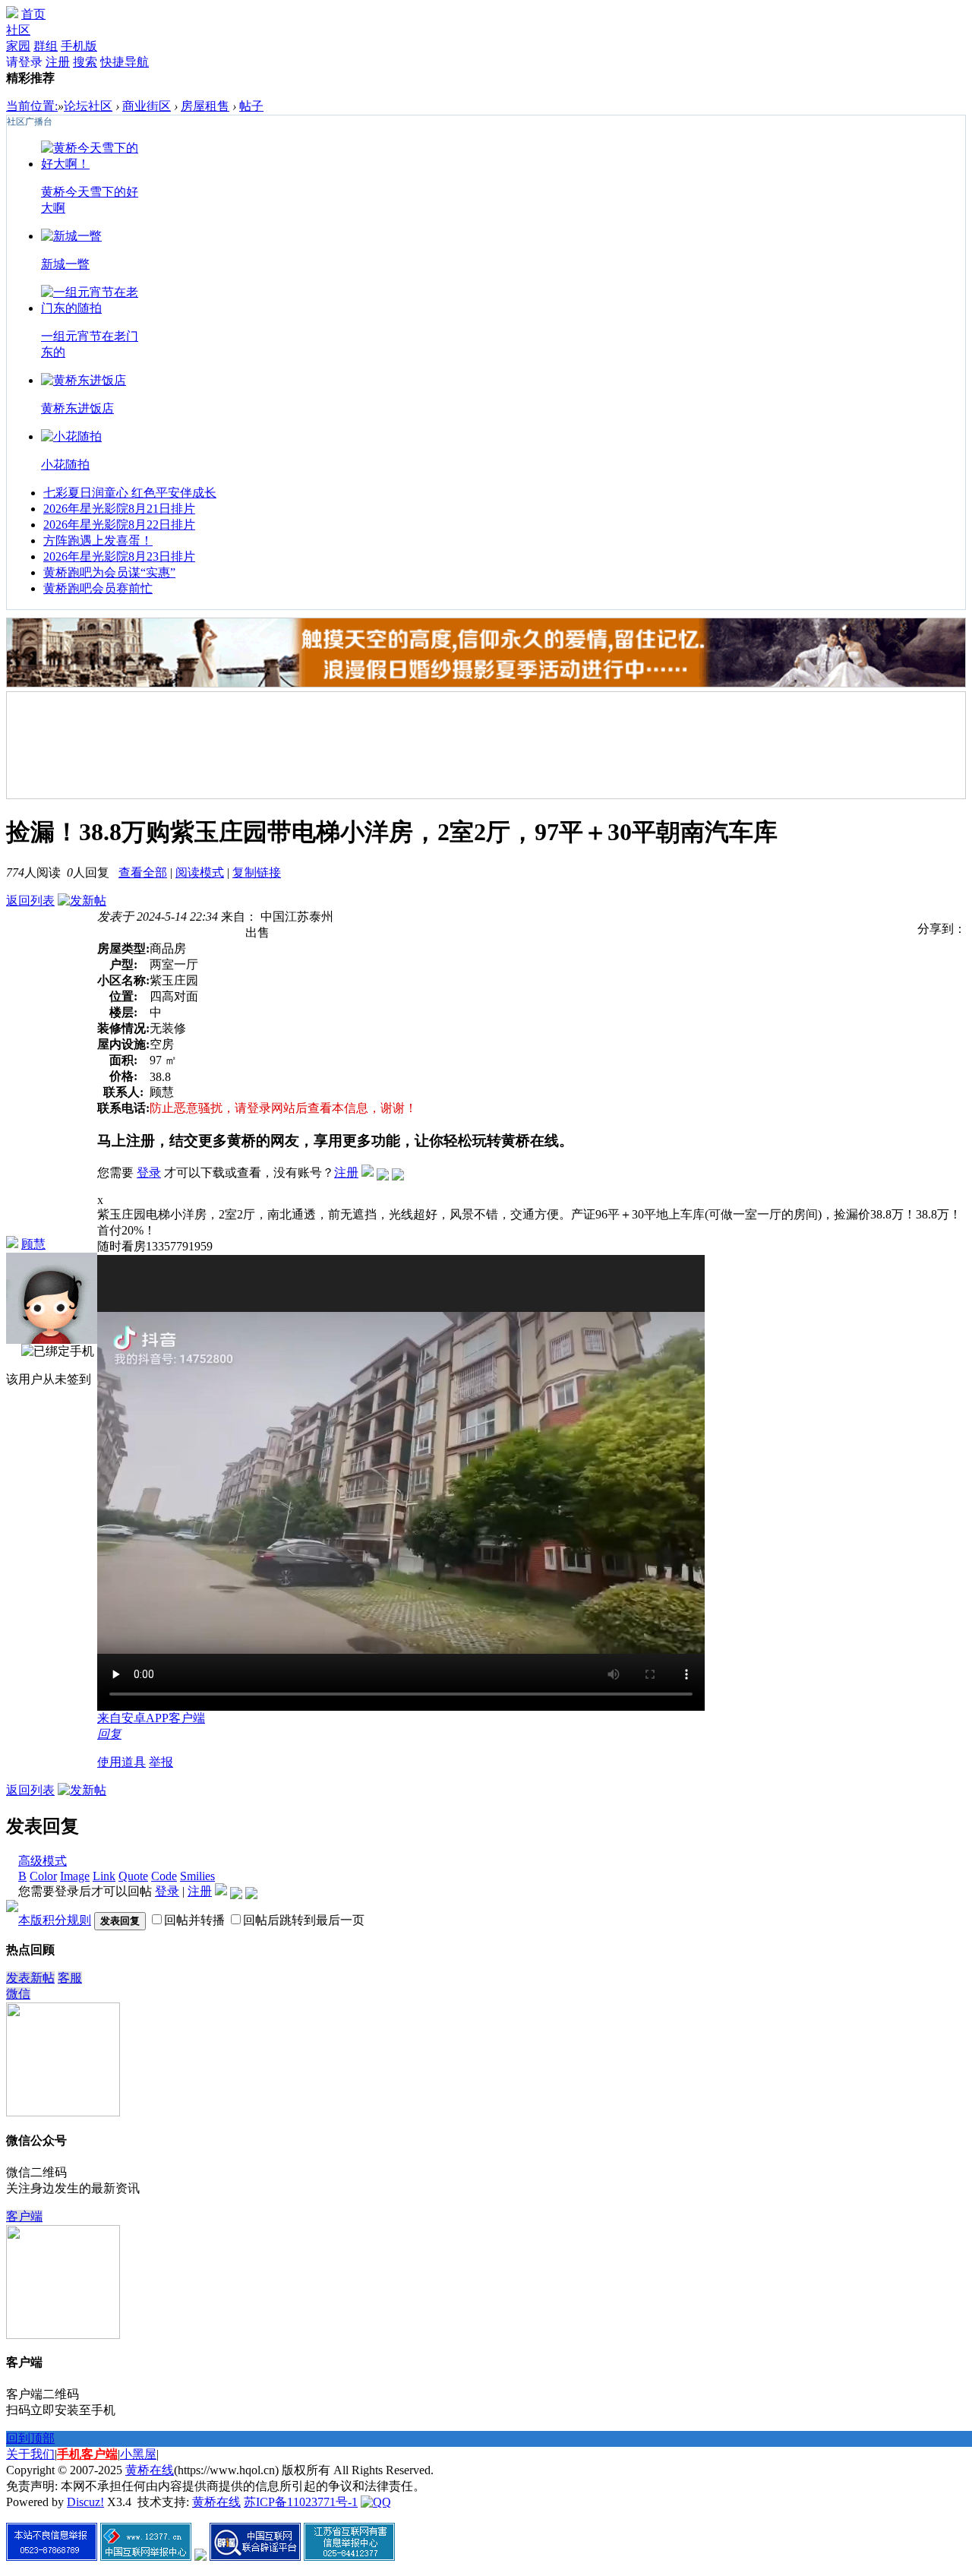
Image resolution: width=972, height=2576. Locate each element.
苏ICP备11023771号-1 (301, 2502)
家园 (18, 46)
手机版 (79, 46)
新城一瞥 (65, 264)
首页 (33, 14)
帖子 (251, 106)
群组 (46, 46)
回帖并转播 (194, 1920)
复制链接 (257, 872)
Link (104, 1876)
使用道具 (121, 1762)
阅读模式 (200, 872)
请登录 (24, 62)
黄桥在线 (150, 2470)
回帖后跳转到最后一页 (304, 1920)
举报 (161, 1762)
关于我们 (30, 2454)
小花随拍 (65, 465)
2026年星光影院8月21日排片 (119, 509)
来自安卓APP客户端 (151, 1718)
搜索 (85, 62)
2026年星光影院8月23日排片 (119, 556)
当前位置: (32, 106)
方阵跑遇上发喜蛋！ (98, 540)
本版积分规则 (55, 1920)
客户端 (24, 2216)
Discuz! (85, 2502)
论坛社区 (88, 106)
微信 (18, 1994)
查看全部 (143, 872)
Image (75, 1876)
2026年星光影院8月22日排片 (119, 525)
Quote (133, 1876)
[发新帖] (82, 901)
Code (164, 1876)
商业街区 (147, 106)
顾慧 (33, 1244)
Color (43, 1876)
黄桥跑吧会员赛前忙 (98, 588)
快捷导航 (125, 62)
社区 (18, 30)
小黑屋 (138, 2454)
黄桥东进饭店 (77, 408)
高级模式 (43, 1861)
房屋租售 (205, 106)
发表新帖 (30, 1978)
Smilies (197, 1876)
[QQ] (376, 2502)
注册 (58, 62)
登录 (149, 1173)
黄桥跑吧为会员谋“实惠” (109, 572)
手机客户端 (87, 2454)
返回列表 (30, 901)
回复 (109, 1734)
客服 (70, 1978)
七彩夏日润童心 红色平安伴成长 (130, 493)
